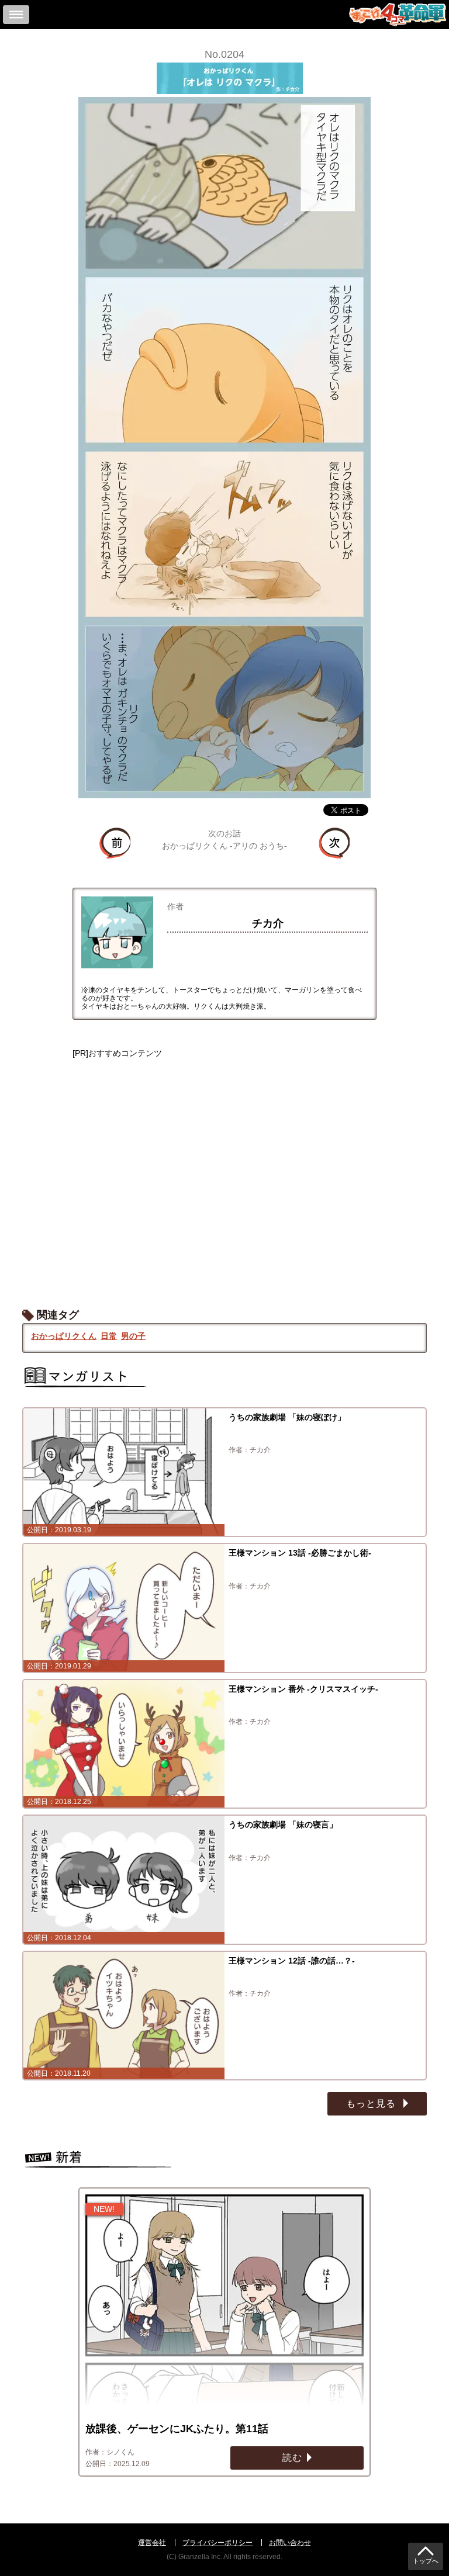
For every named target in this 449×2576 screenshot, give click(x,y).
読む (292, 2458)
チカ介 (268, 923)
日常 (109, 1336)
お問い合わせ (290, 2543)
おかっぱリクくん (64, 1336)
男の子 (133, 1336)
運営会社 (152, 2543)
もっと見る (372, 2104)
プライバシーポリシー (217, 2543)
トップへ (426, 2561)
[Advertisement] (224, 1172)
